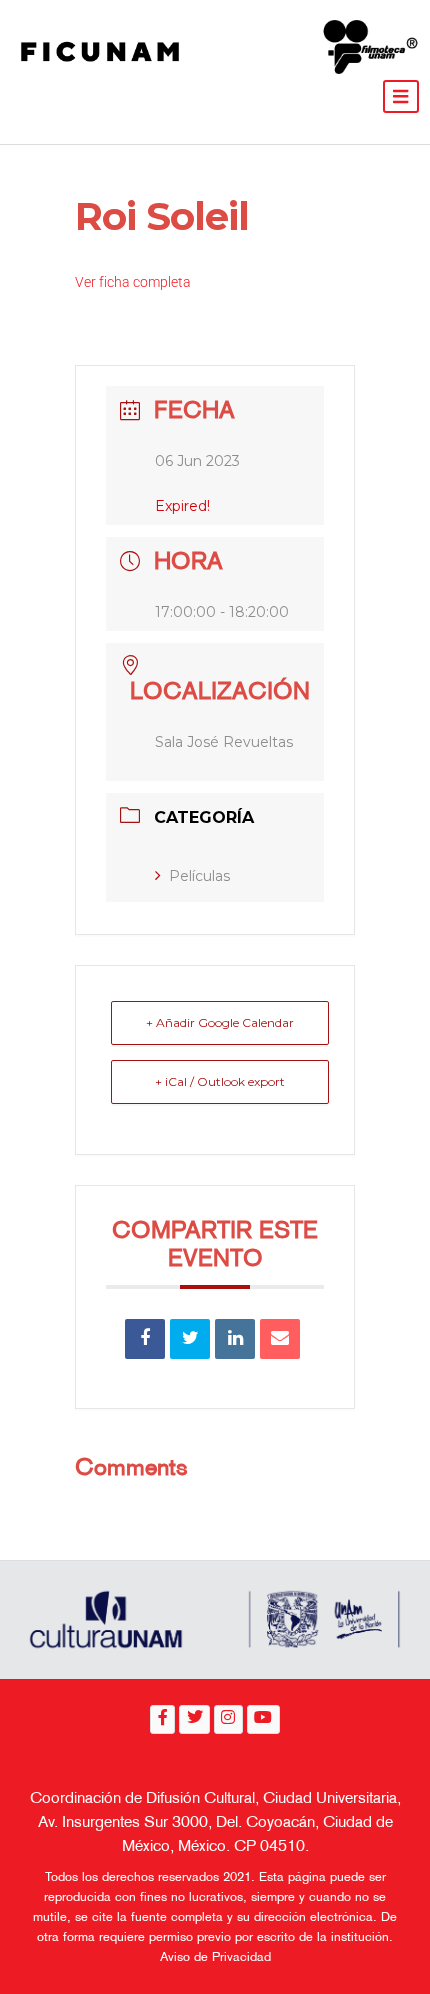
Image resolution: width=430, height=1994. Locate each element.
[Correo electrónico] (280, 1339)
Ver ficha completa (133, 282)
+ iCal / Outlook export (220, 1081)
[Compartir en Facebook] (145, 1339)
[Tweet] (190, 1339)
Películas (199, 876)
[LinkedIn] (235, 1339)
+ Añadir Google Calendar (220, 1022)
